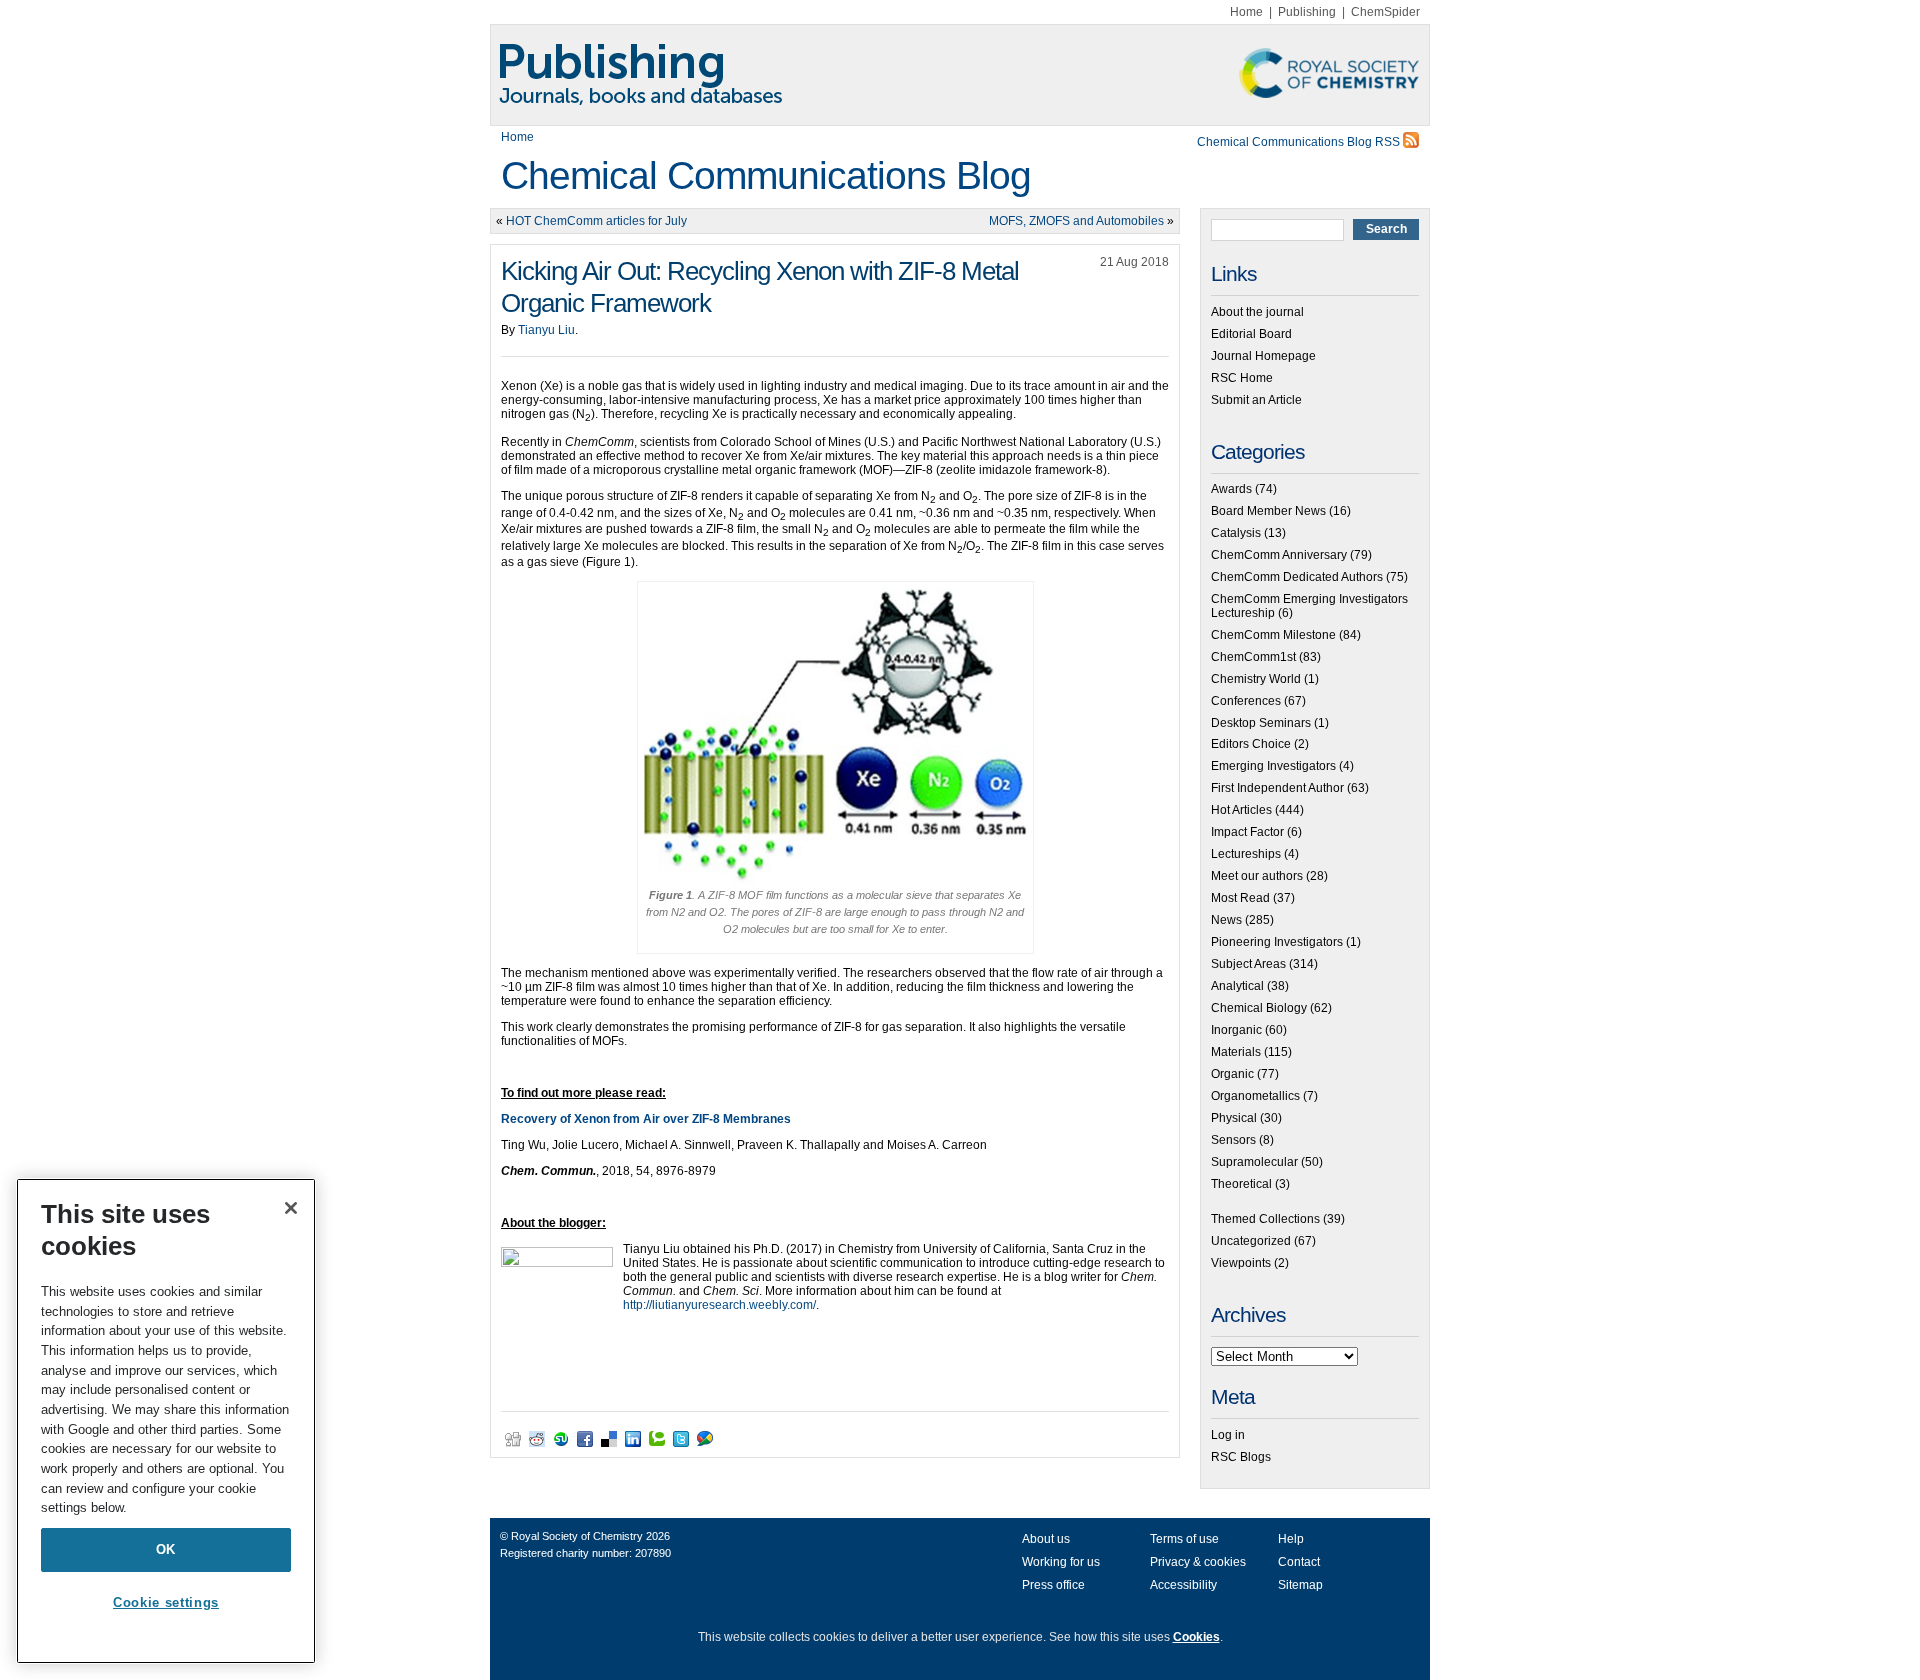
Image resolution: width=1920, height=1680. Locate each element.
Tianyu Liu (546, 330)
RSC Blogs (1241, 1457)
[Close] (291, 1208)
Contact (1299, 1562)
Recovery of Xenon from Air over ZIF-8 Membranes (646, 1119)
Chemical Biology (1259, 1008)
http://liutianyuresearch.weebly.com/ (719, 1305)
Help (1291, 1539)
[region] (166, 1421)
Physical (1234, 1118)
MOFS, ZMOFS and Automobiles (1076, 221)
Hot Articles (1241, 810)
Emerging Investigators (1273, 766)
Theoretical (1241, 1184)
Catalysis (1236, 533)
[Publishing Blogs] (960, 75)
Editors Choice (1251, 744)
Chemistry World (1256, 679)
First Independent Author (1277, 788)
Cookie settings (166, 1602)
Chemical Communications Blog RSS (1300, 142)
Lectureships (1246, 854)
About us (1046, 1539)
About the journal (1257, 312)
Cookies (1196, 1637)
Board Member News (1268, 511)
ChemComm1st (1253, 657)
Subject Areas (1248, 964)
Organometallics (1255, 1096)
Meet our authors (1257, 876)
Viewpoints (1241, 1263)
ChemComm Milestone (1273, 635)
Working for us (1061, 1562)
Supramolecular (1254, 1162)
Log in (1228, 1435)
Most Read (1240, 898)
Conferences (1246, 701)
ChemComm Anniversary (1279, 555)
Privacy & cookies (1198, 1562)
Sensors (1233, 1140)
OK (166, 1549)
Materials (1236, 1052)
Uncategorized (1251, 1241)
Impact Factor (1247, 832)
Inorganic (1236, 1030)
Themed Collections (1265, 1219)
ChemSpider (1385, 12)
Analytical (1237, 986)
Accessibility (1183, 1585)
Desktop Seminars (1261, 723)
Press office (1053, 1585)
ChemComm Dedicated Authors (1297, 577)
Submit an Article (1256, 400)
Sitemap (1300, 1585)
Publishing (1307, 12)
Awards (1231, 489)
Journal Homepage (1263, 356)
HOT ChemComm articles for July (596, 221)
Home (1246, 12)
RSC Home (1242, 378)
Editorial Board (1251, 334)
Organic (1232, 1074)
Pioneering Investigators (1277, 942)
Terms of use (1184, 1539)
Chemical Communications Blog (766, 175)
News (1226, 920)
